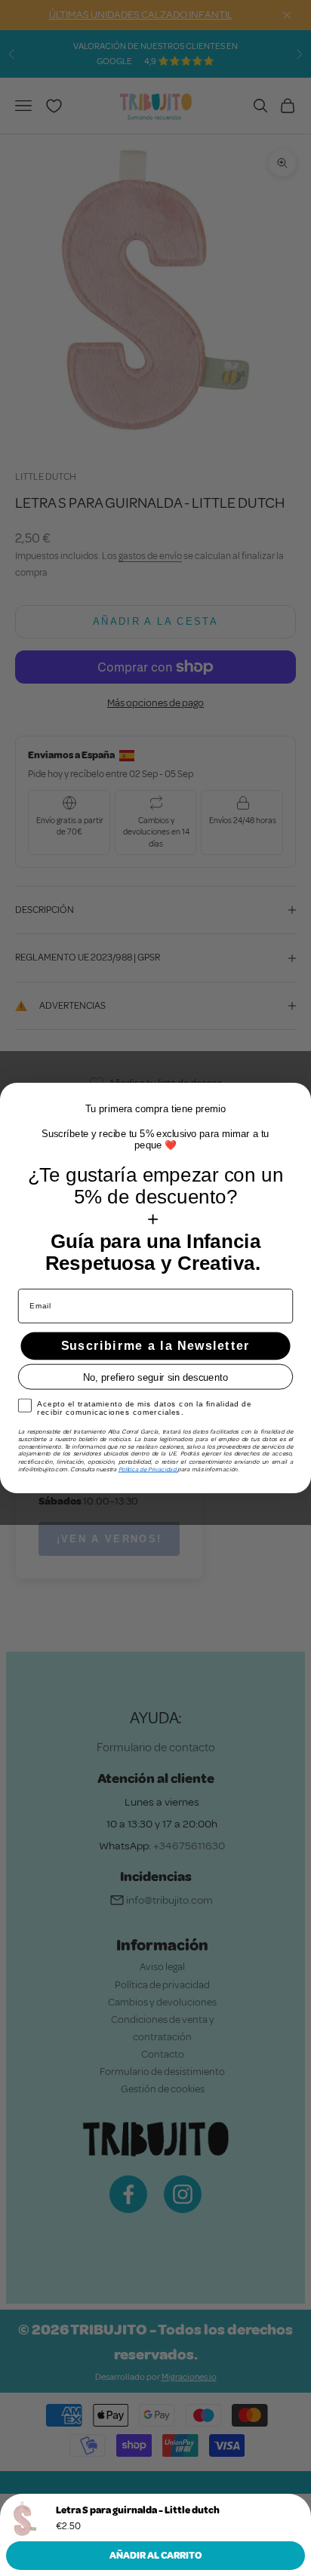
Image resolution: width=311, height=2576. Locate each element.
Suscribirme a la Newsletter (156, 1346)
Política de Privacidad (148, 1469)
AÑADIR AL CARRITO (156, 2556)
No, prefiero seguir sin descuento (155, 1377)
